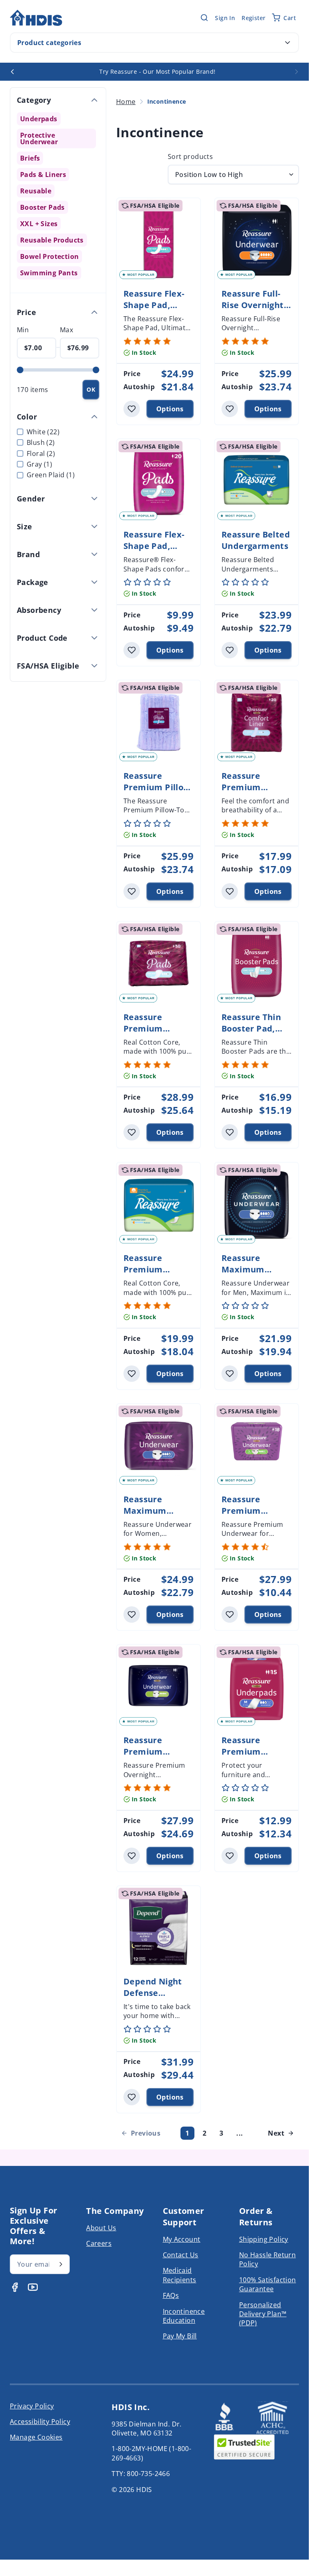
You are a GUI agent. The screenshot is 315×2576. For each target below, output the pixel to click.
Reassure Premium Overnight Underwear (147, 1757)
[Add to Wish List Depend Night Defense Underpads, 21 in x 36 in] (132, 2097)
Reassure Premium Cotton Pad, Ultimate (148, 1034)
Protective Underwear (52, 138)
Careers (99, 2243)
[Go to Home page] (36, 18)
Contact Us (181, 2255)
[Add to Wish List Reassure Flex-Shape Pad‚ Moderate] (132, 650)
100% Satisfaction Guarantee (268, 2284)
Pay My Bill (180, 2336)
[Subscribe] (61, 2264)
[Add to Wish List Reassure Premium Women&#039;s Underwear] (230, 1615)
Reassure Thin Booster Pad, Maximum (251, 1028)
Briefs (30, 158)
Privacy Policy (32, 2406)
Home (126, 102)
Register (253, 18)
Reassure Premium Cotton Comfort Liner (255, 793)
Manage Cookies (36, 2437)
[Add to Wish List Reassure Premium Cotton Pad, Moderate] (132, 1374)
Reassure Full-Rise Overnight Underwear (253, 305)
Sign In (225, 18)
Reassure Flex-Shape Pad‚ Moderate (154, 546)
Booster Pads (42, 207)
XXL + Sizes (39, 224)
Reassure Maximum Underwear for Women (154, 1516)
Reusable (36, 191)
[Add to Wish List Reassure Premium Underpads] (230, 1856)
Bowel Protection (49, 256)
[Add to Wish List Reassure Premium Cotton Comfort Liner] (230, 891)
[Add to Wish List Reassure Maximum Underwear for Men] (230, 1374)
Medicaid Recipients (180, 2275)
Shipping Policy (264, 2239)
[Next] (297, 72)
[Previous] (12, 72)
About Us (101, 2228)
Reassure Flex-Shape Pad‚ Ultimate (154, 305)
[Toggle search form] (204, 18)
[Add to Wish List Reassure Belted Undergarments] (230, 650)
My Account (182, 2239)
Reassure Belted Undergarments (256, 540)
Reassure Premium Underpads (245, 1752)
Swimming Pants (49, 273)
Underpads (39, 119)
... (240, 2133)
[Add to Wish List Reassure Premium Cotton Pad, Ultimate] (132, 1132)
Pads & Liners (43, 175)
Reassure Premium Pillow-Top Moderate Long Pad (158, 793)
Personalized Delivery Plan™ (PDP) (263, 2314)
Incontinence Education (184, 2316)
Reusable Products (52, 240)
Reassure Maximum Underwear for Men (252, 1275)
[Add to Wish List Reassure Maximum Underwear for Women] (132, 1615)
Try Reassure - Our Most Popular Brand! (157, 71)
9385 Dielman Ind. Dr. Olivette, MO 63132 (146, 2429)
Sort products (190, 156)
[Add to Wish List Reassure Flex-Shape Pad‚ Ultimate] (132, 409)
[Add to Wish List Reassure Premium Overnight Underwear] (132, 1856)
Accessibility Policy (40, 2422)
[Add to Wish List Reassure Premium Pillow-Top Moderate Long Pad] (132, 891)
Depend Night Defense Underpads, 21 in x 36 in (154, 1999)
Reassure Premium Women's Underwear (245, 1516)
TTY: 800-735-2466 (141, 2474)
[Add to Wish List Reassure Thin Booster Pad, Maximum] (230, 1132)
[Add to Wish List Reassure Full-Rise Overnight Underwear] (230, 409)
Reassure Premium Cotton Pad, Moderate (148, 1275)
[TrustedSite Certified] (244, 2447)
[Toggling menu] (288, 43)
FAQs (171, 2295)
